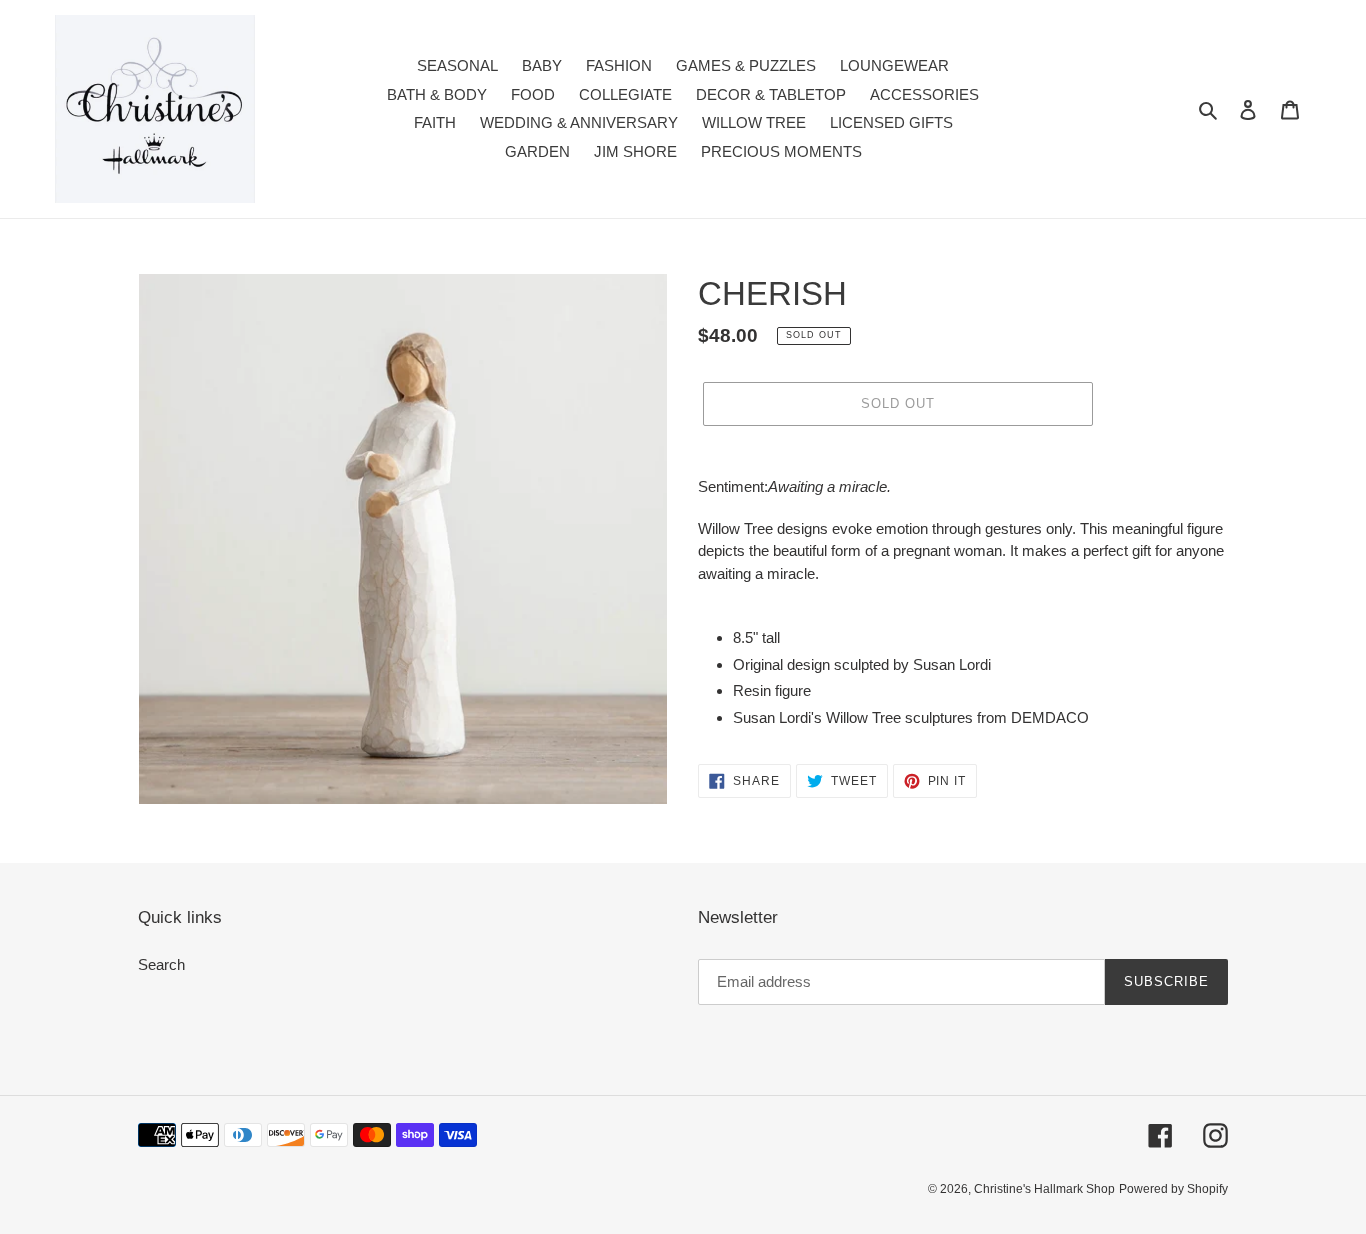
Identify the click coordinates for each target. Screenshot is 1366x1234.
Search (161, 964)
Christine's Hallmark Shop (1044, 1189)
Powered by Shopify (1173, 1189)
